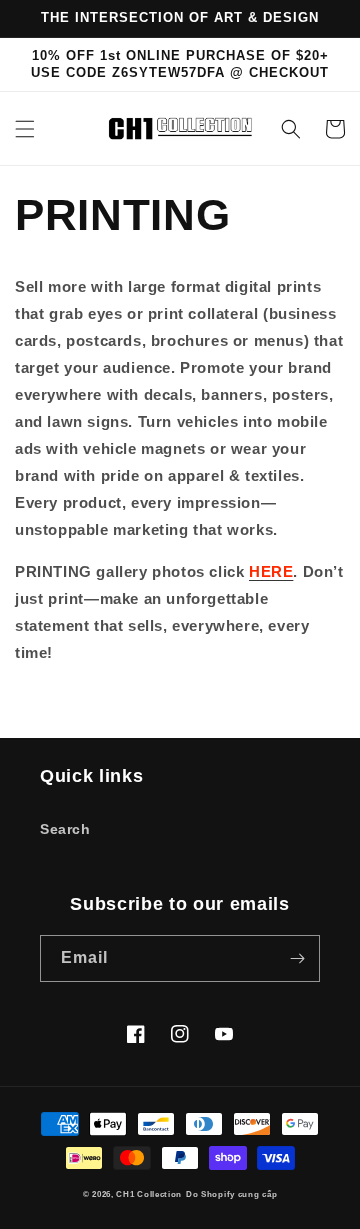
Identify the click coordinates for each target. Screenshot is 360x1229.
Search (65, 829)
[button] (25, 129)
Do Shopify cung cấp (231, 1194)
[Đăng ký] (297, 958)
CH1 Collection (149, 1194)
